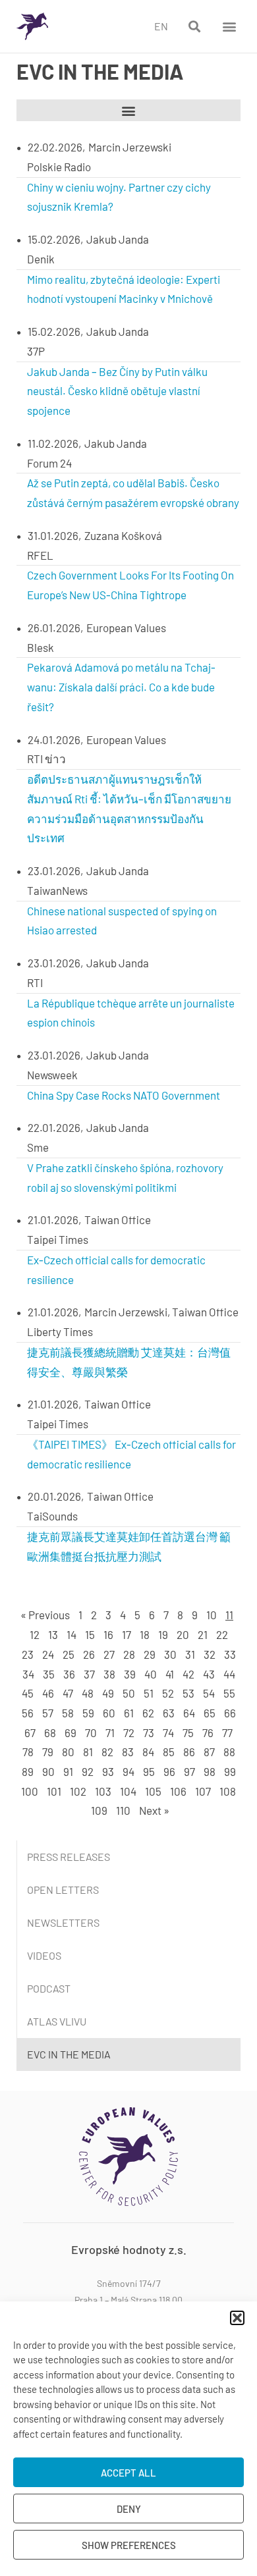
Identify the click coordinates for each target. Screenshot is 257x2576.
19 (163, 1634)
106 (178, 1791)
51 (149, 1693)
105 (153, 1791)
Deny (129, 2509)
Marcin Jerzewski (130, 147)
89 (28, 1771)
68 (50, 1732)
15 (90, 1634)
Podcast (49, 1988)
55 (229, 1693)
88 (229, 1752)
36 (69, 1674)
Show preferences (129, 2545)
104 (128, 1791)
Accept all (128, 2473)
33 (230, 1654)
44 (229, 1674)
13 (53, 1634)
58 (68, 1713)
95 (149, 1771)
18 (145, 1634)
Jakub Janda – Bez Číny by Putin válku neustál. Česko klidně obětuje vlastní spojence (117, 391)
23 (28, 1654)
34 (28, 1674)
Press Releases (69, 1857)
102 (78, 1791)
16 (108, 1634)
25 (69, 1654)
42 (188, 1674)
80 (68, 1752)
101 (54, 1791)
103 (103, 1791)
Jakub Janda (118, 239)
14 (71, 1634)
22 (222, 1634)
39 (130, 1674)
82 (107, 1752)
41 (170, 1674)
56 (28, 1713)
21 (203, 1634)
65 (210, 1713)
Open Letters (63, 1890)
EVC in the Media (69, 2054)
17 (127, 1634)
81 (88, 1752)
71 (110, 1732)
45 (28, 1693)
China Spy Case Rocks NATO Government (124, 1095)
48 (88, 1693)
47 (68, 1693)
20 (183, 1634)
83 (128, 1752)
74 (168, 1732)
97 (189, 1771)
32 (210, 1654)
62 (148, 1713)
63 (169, 1713)
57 (48, 1713)
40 (151, 1674)
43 (209, 1674)
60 (109, 1713)
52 (168, 1693)
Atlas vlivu (57, 2021)
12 (35, 1634)
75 (188, 1732)
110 (123, 1810)
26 (89, 1654)
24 (48, 1654)
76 (208, 1732)
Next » (154, 1810)
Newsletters (63, 1922)
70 (91, 1732)
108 (228, 1791)
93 (108, 1771)
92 (88, 1771)
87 (209, 1752)
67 (30, 1732)
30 (170, 1654)
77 (227, 1732)
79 (48, 1752)
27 (109, 1654)
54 (209, 1693)
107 (203, 1791)
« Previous (45, 1615)
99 (230, 1771)
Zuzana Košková (123, 535)
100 (30, 1791)
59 (88, 1713)
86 (189, 1752)
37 (89, 1674)
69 (71, 1732)
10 (212, 1615)
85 (169, 1752)
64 (189, 1713)
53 (188, 1693)
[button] (237, 2318)
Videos (44, 1955)
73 (149, 1732)
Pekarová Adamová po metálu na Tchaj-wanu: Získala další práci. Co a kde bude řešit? (121, 687)
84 (148, 1752)
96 (169, 1771)
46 (48, 1693)
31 (190, 1654)
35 (49, 1674)
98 (210, 1771)
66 (230, 1713)
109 (99, 1810)
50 (129, 1693)
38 (109, 1674)
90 (48, 1771)
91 (68, 1771)
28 (129, 1654)
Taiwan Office (118, 1220)
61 (129, 1713)
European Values (126, 628)
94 (128, 1771)
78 (28, 1752)
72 (129, 1732)
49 (108, 1693)
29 (150, 1654)
